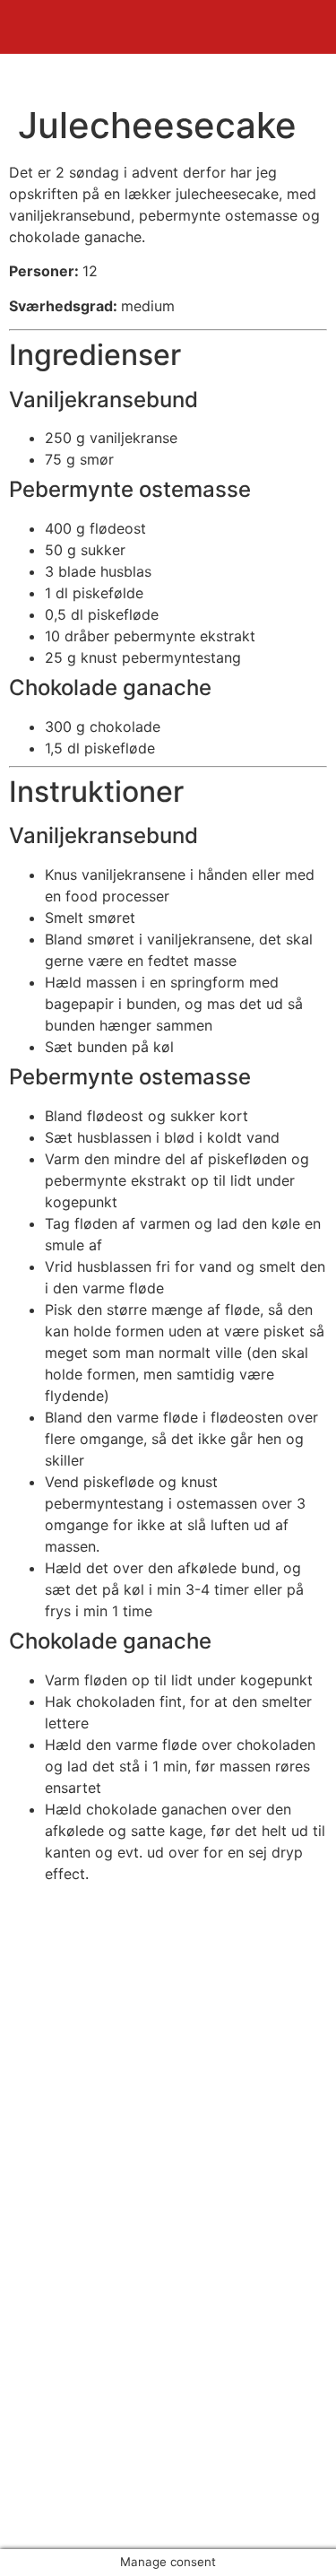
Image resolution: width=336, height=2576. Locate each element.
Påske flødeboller (95, 2305)
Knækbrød (71, 2327)
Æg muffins (75, 2284)
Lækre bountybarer (101, 2348)
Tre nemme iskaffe (99, 2370)
